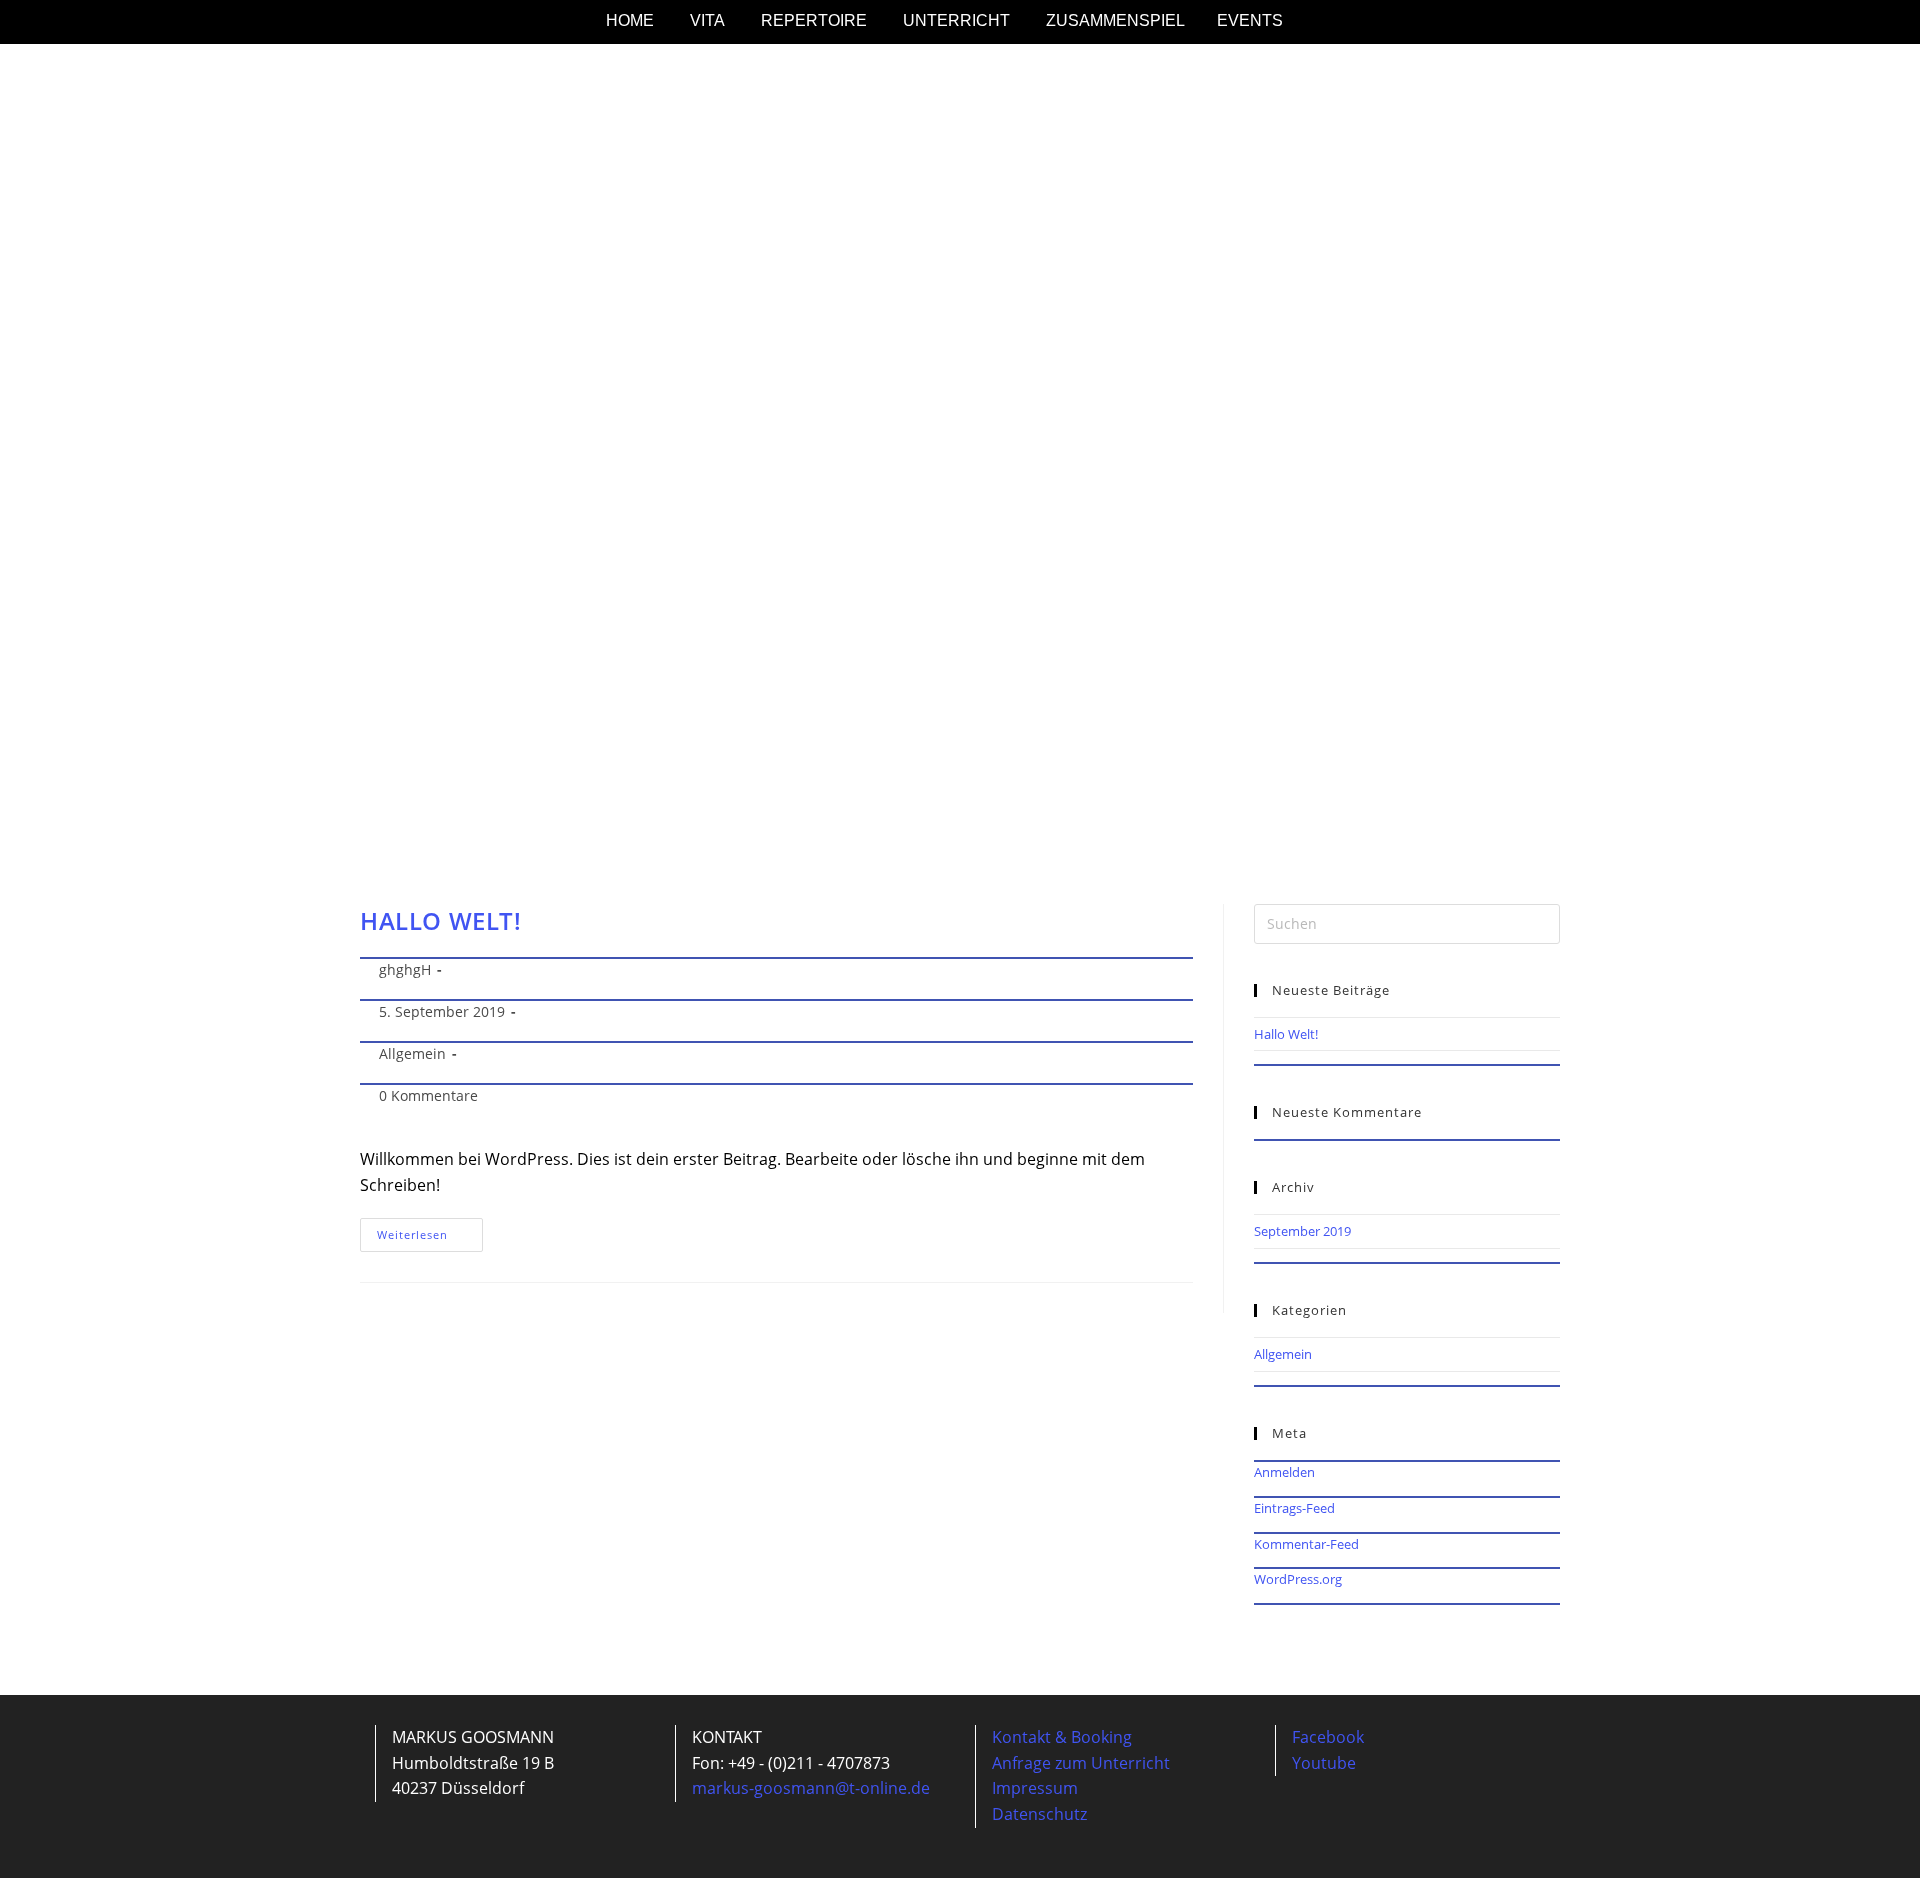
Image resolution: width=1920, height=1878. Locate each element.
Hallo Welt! (441, 920)
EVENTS (1250, 20)
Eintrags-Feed (1294, 1508)
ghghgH (405, 969)
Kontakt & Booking (1062, 1737)
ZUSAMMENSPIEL (1115, 20)
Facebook (1328, 1737)
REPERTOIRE (814, 20)
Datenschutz (1039, 1814)
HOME (630, 20)
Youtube (1324, 1763)
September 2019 (1302, 1231)
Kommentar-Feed (1306, 1544)
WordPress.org (1298, 1579)
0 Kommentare (428, 1095)
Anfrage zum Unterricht (1081, 1763)
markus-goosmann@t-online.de (811, 1788)
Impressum (1035, 1788)
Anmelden (1284, 1472)
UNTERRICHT (956, 20)
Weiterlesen (430, 1230)
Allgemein (412, 1053)
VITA (707, 20)
